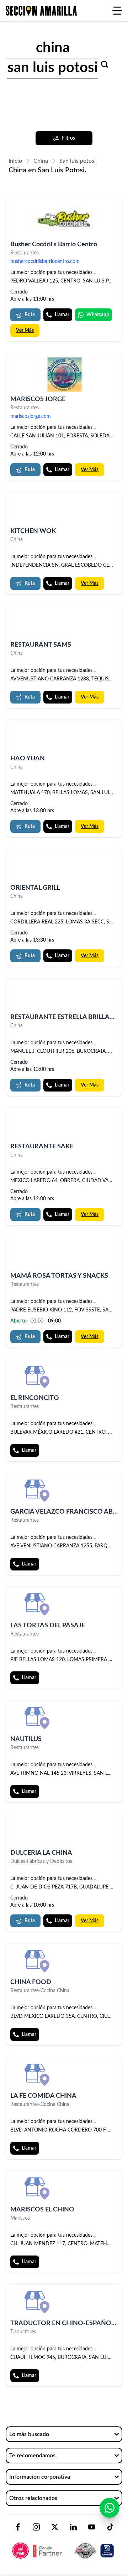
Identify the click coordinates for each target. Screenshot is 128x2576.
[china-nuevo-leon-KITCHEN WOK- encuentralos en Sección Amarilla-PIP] (64, 510)
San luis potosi (78, 161)
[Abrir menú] (117, 11)
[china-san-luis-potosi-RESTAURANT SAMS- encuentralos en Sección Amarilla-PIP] (64, 624)
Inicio (15, 161)
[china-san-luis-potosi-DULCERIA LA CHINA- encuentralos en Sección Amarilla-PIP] (64, 1832)
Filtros (68, 138)
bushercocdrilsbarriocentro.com (45, 262)
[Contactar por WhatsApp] (110, 2508)
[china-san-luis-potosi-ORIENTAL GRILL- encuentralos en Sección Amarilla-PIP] (64, 867)
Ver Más (25, 330)
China (41, 161)
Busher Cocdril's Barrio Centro (54, 244)
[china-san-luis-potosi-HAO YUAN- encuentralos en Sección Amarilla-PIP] (64, 737)
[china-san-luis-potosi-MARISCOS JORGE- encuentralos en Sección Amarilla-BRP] (64, 374)
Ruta (30, 315)
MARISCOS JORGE (38, 399)
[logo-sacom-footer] (64, 2545)
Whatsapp (98, 315)
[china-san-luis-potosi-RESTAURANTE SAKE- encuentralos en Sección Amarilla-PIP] (64, 1125)
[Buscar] (105, 64)
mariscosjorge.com (31, 416)
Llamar (62, 315)
